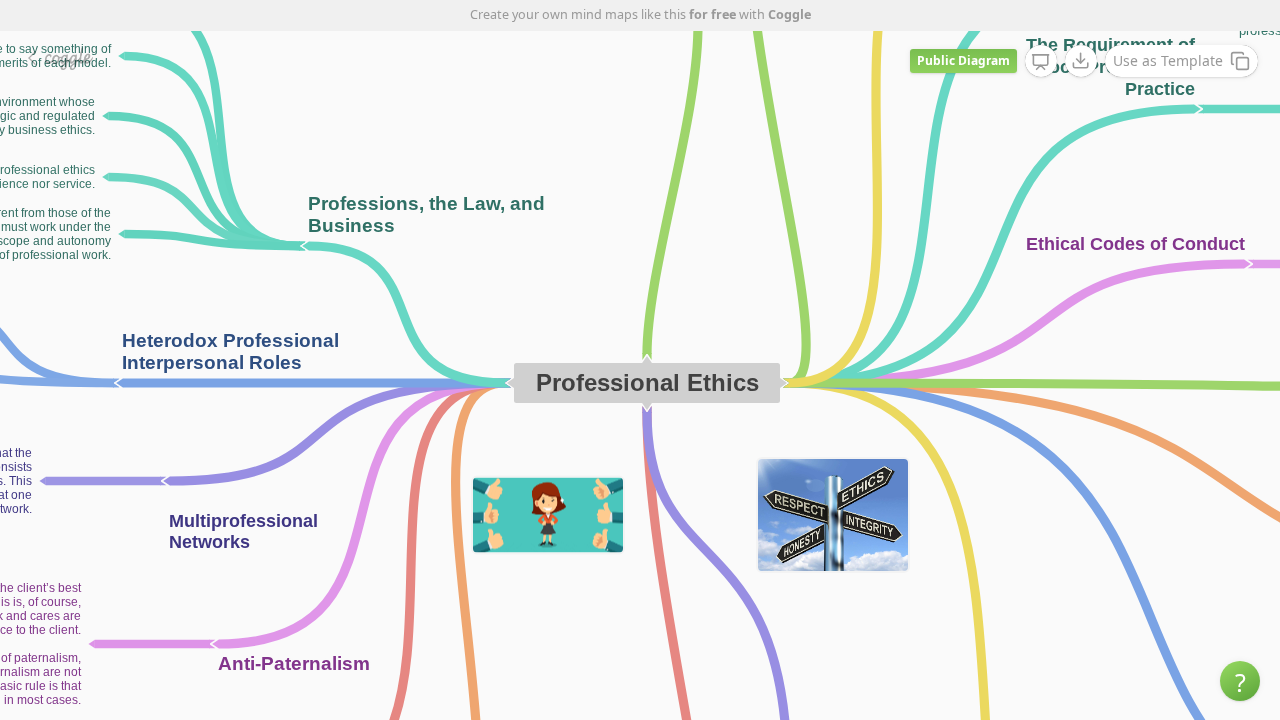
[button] (1240, 681)
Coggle (789, 14)
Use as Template (1168, 60)
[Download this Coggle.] (1081, 61)
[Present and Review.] (1041, 62)
